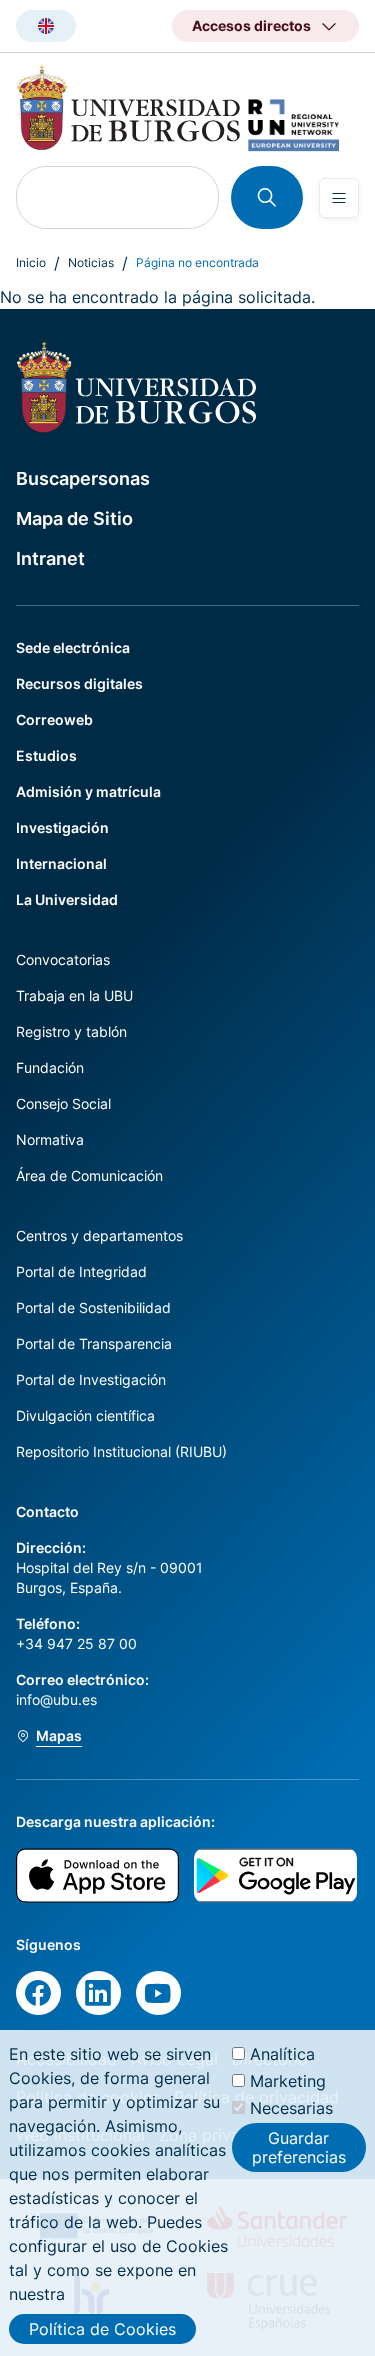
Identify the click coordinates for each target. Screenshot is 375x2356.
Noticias (91, 262)
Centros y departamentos (99, 1235)
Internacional (61, 863)
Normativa (50, 1139)
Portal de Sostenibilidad (93, 1307)
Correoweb (54, 719)
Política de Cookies (102, 2329)
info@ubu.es (56, 1699)
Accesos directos (251, 25)
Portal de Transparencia (94, 1343)
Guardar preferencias (299, 2147)
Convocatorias (63, 959)
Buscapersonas (83, 478)
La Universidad (67, 899)
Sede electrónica (73, 647)
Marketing (288, 2081)
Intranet (50, 558)
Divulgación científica (85, 1415)
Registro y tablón (71, 1031)
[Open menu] (339, 198)
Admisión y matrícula (88, 791)
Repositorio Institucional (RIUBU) (121, 1451)
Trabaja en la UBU (74, 995)
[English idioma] (46, 26)
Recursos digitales (79, 683)
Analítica (282, 2054)
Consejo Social (63, 1103)
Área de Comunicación (89, 1175)
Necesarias (291, 2108)
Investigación (62, 827)
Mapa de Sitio (74, 518)
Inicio (31, 262)
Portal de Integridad (81, 1271)
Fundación (50, 1067)
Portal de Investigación (91, 1379)
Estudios (46, 755)
